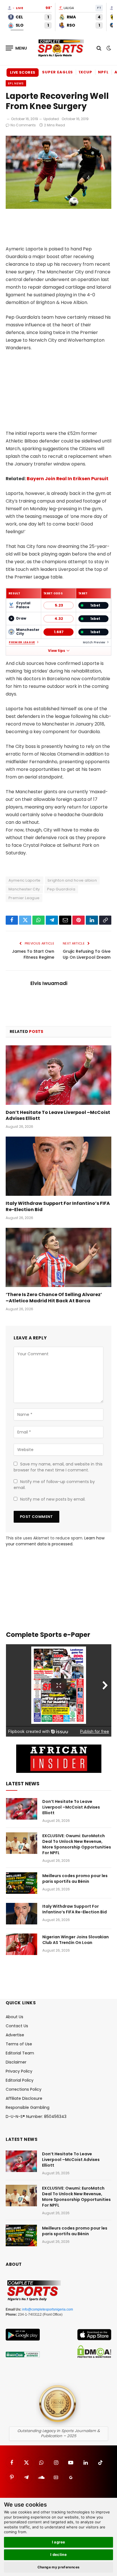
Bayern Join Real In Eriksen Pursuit (68, 479)
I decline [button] (59, 2554)
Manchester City (24, 889)
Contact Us (17, 2026)
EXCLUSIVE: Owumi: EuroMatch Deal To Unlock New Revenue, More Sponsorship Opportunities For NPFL (77, 1844)
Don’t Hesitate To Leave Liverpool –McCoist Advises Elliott (58, 1115)
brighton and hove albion (72, 880)
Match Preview (94, 642)
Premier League (22, 642)
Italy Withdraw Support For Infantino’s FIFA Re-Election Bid (58, 1206)
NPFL (103, 72)
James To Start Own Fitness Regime (33, 954)
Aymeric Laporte (25, 880)
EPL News (16, 83)
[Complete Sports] (61, 48)
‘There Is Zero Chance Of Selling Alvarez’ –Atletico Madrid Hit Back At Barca (54, 1298)
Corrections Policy (24, 2089)
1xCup (85, 72)
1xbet (95, 605)
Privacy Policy (19, 2071)
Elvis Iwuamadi (49, 983)
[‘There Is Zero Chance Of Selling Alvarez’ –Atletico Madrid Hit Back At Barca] (58, 1257)
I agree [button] (59, 2542)
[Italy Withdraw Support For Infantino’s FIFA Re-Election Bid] (58, 1166)
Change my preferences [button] (59, 2567)
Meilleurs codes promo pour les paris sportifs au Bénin (75, 1879)
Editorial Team (20, 2053)
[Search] (99, 48)
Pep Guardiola (61, 889)
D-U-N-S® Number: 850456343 (36, 2116)
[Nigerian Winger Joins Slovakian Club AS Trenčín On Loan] (22, 1944)
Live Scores (23, 72)
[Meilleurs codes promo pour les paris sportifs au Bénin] (22, 1883)
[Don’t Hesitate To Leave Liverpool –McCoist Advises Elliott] (58, 1075)
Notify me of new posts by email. (53, 1499)
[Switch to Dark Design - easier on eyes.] (108, 48)
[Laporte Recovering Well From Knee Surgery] (58, 207)
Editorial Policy (20, 2080)
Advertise (15, 2035)
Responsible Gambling (28, 2107)
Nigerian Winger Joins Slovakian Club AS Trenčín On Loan (76, 1940)
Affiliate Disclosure (24, 2098)
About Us (14, 2017)
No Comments (23, 125)
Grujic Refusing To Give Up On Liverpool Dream (87, 954)
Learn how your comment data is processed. (55, 1541)
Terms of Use (19, 2044)
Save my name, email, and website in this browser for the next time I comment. (58, 1467)
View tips (57, 651)
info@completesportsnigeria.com (48, 2309)
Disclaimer (16, 2062)
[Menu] (16, 48)
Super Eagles (58, 72)
